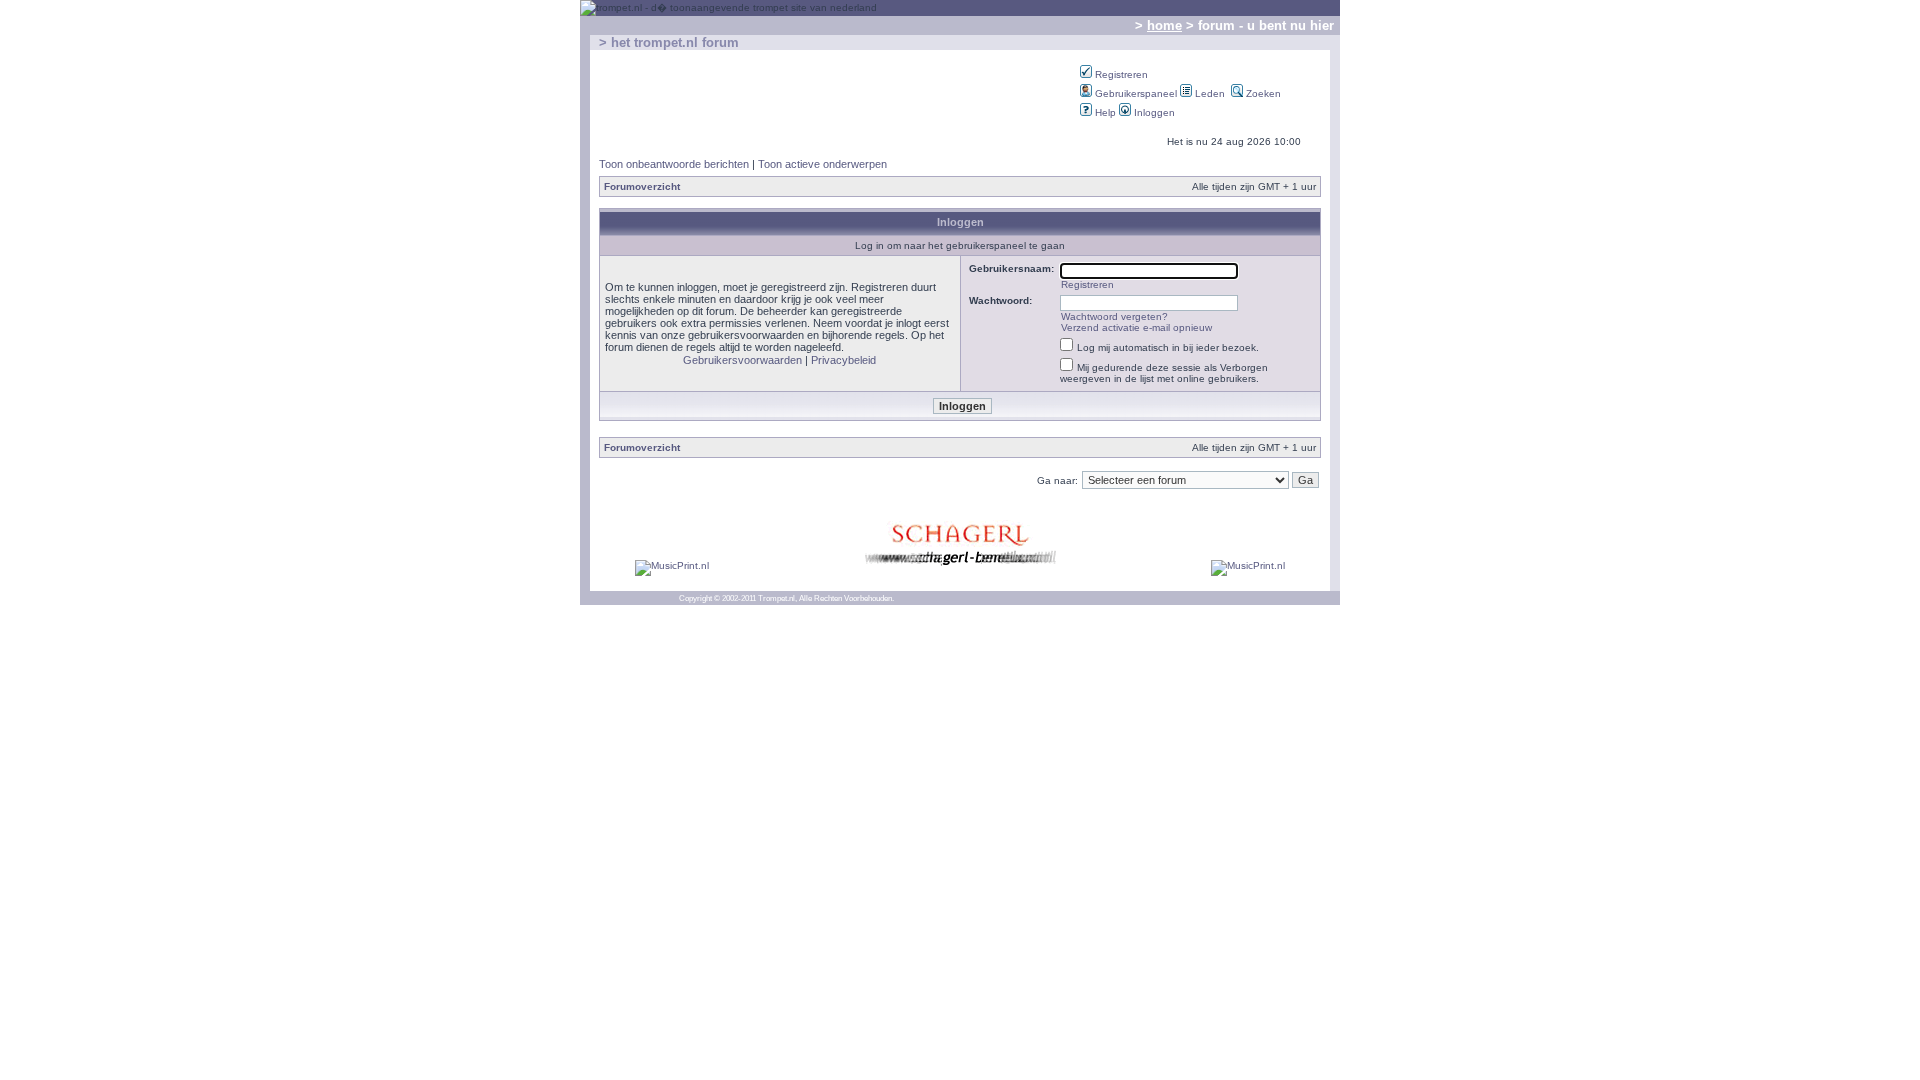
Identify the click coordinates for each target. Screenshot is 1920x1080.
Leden (1208, 93)
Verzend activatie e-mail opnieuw (1136, 327)
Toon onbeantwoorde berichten (674, 164)
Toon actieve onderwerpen (822, 164)
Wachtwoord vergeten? (1114, 316)
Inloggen (1153, 112)
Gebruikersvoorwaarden (742, 360)
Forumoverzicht (642, 186)
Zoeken (1262, 93)
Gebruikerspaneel (1134, 93)
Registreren (1120, 74)
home (1164, 25)
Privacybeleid (843, 360)
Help (1104, 112)
